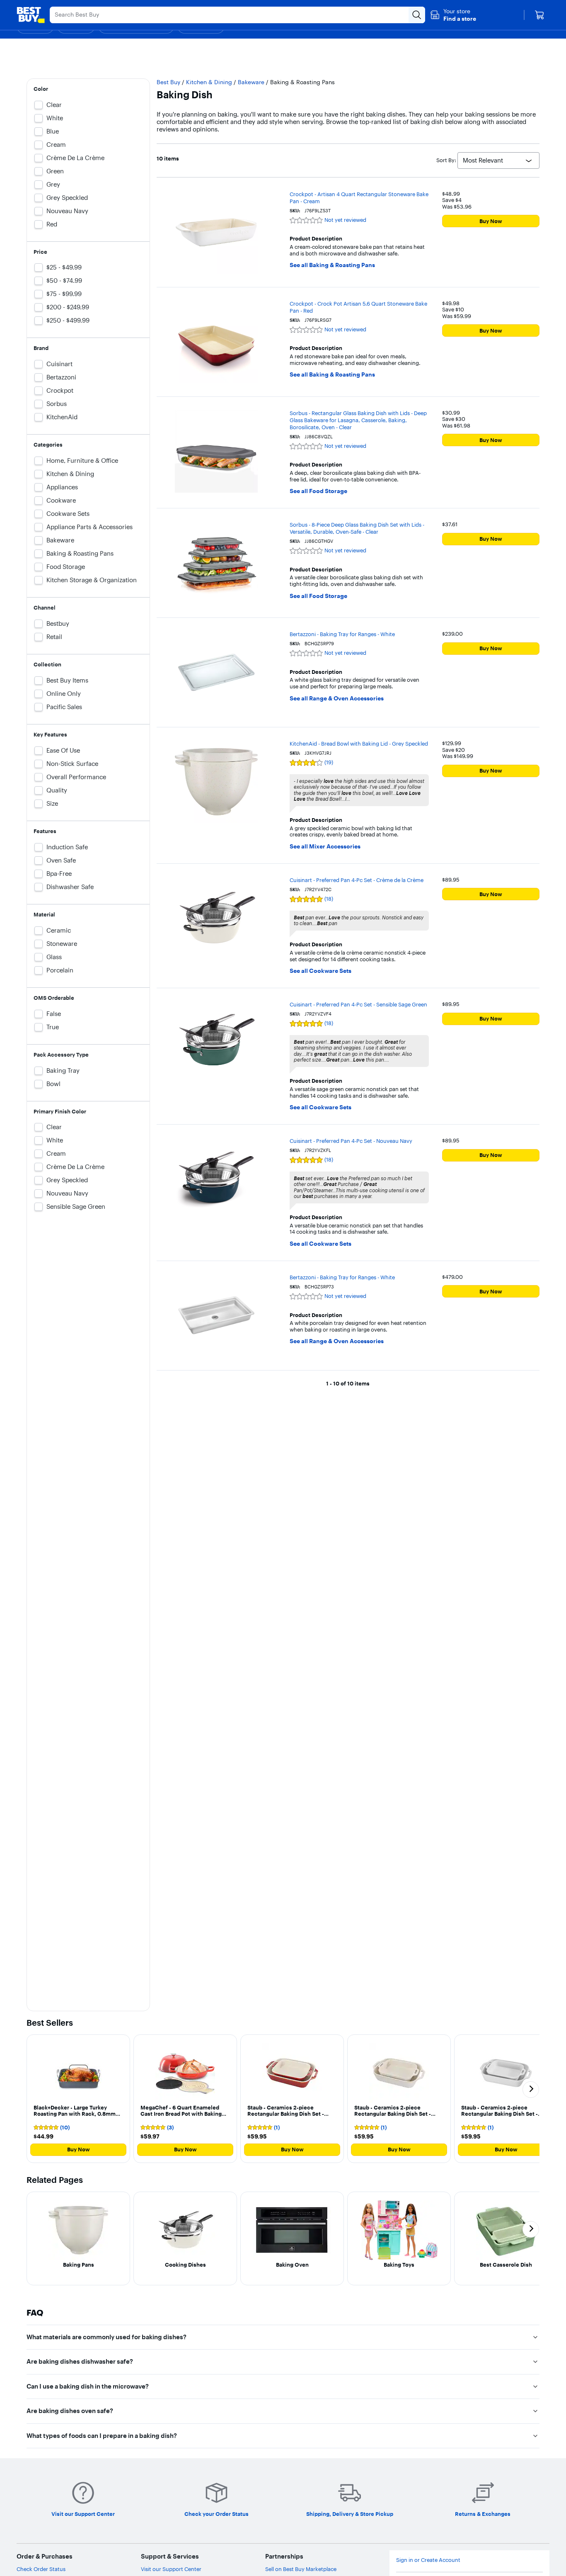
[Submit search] (417, 15)
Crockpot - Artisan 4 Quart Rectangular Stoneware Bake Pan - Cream (359, 198)
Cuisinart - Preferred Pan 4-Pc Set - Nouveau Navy (351, 1141)
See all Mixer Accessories (325, 847)
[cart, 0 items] (539, 15)
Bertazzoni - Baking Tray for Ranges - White (342, 634)
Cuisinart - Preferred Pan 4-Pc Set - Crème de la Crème (357, 880)
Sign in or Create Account (428, 2560)
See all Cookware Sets (320, 971)
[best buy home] (31, 15)
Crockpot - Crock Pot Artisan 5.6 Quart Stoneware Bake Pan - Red (358, 307)
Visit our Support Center (171, 2569)
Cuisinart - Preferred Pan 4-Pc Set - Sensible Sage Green (358, 1004)
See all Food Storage (318, 491)
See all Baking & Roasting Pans (332, 265)
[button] (453, 15)
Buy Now (491, 221)
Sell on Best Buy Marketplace (301, 2569)
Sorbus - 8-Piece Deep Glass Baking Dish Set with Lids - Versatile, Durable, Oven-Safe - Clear (357, 528)
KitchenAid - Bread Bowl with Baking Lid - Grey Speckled (359, 744)
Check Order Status (41, 2569)
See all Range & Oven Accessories (337, 699)
